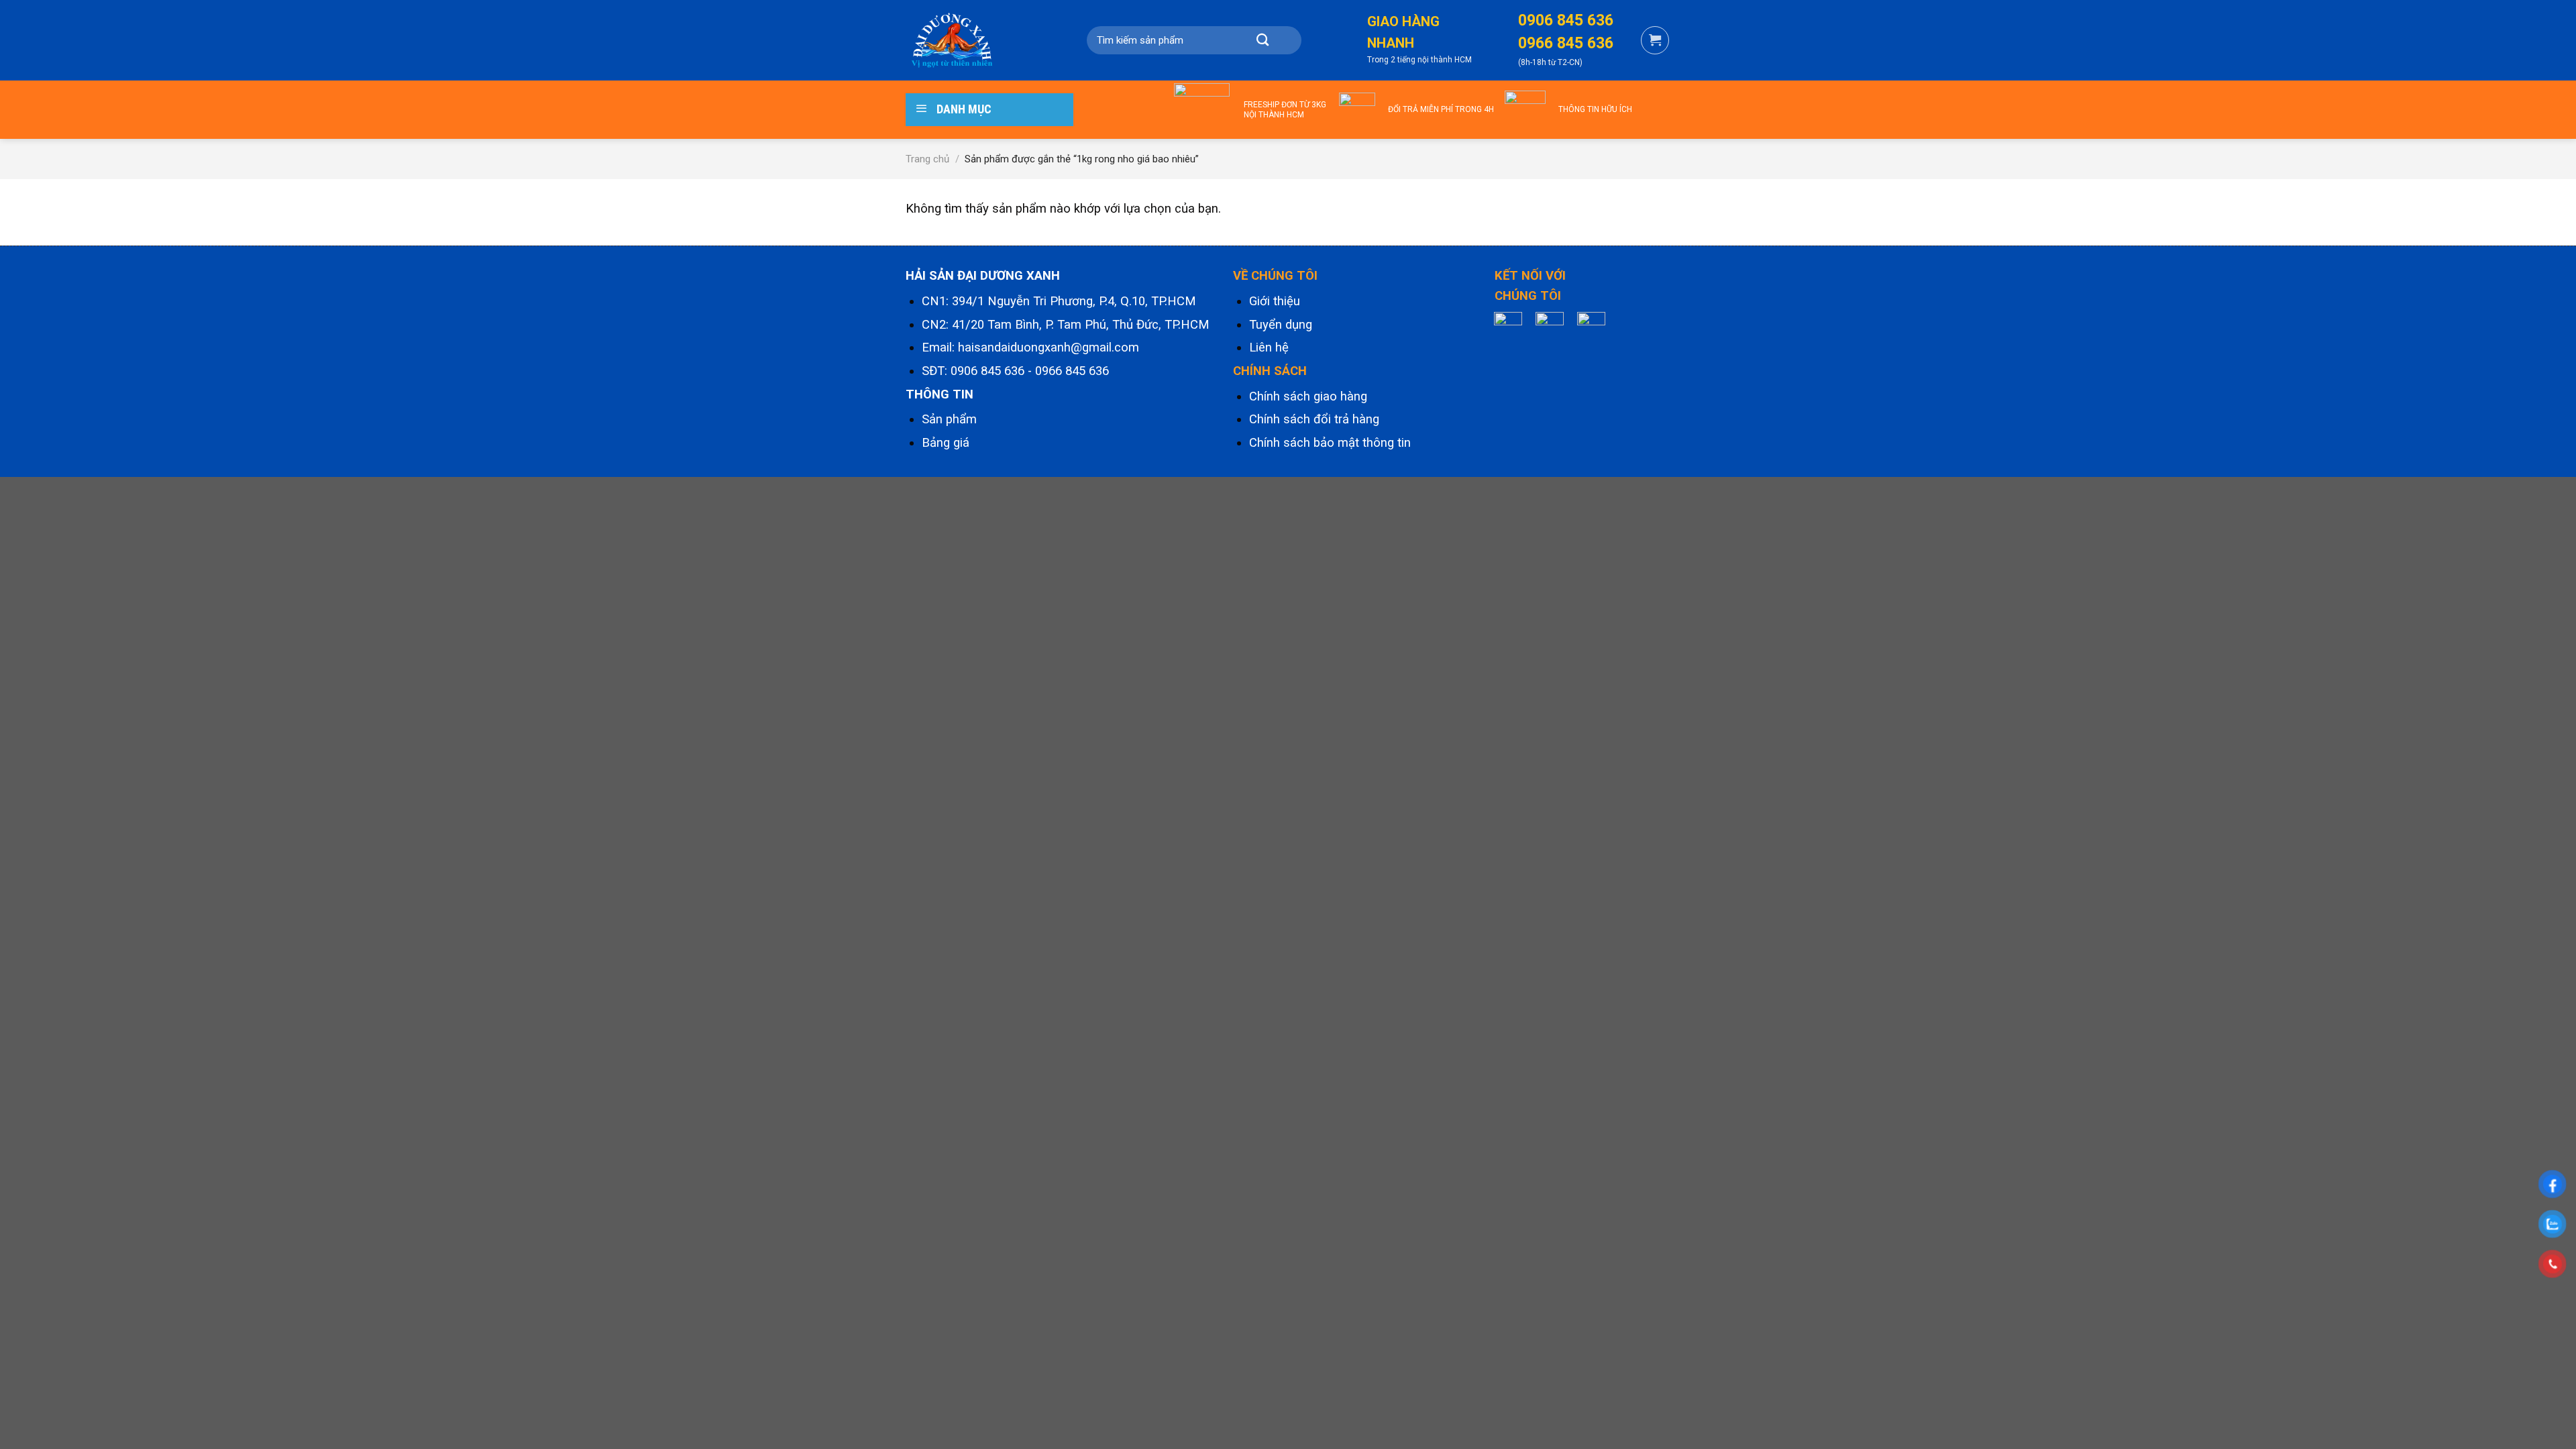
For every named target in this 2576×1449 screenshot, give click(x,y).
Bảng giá (946, 443)
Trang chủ (927, 159)
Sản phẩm (949, 419)
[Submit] (1263, 40)
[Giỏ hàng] (1655, 40)
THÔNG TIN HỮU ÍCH (1595, 109)
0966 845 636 (1072, 371)
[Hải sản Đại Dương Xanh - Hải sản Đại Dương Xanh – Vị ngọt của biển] (973, 40)
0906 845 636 (987, 371)
